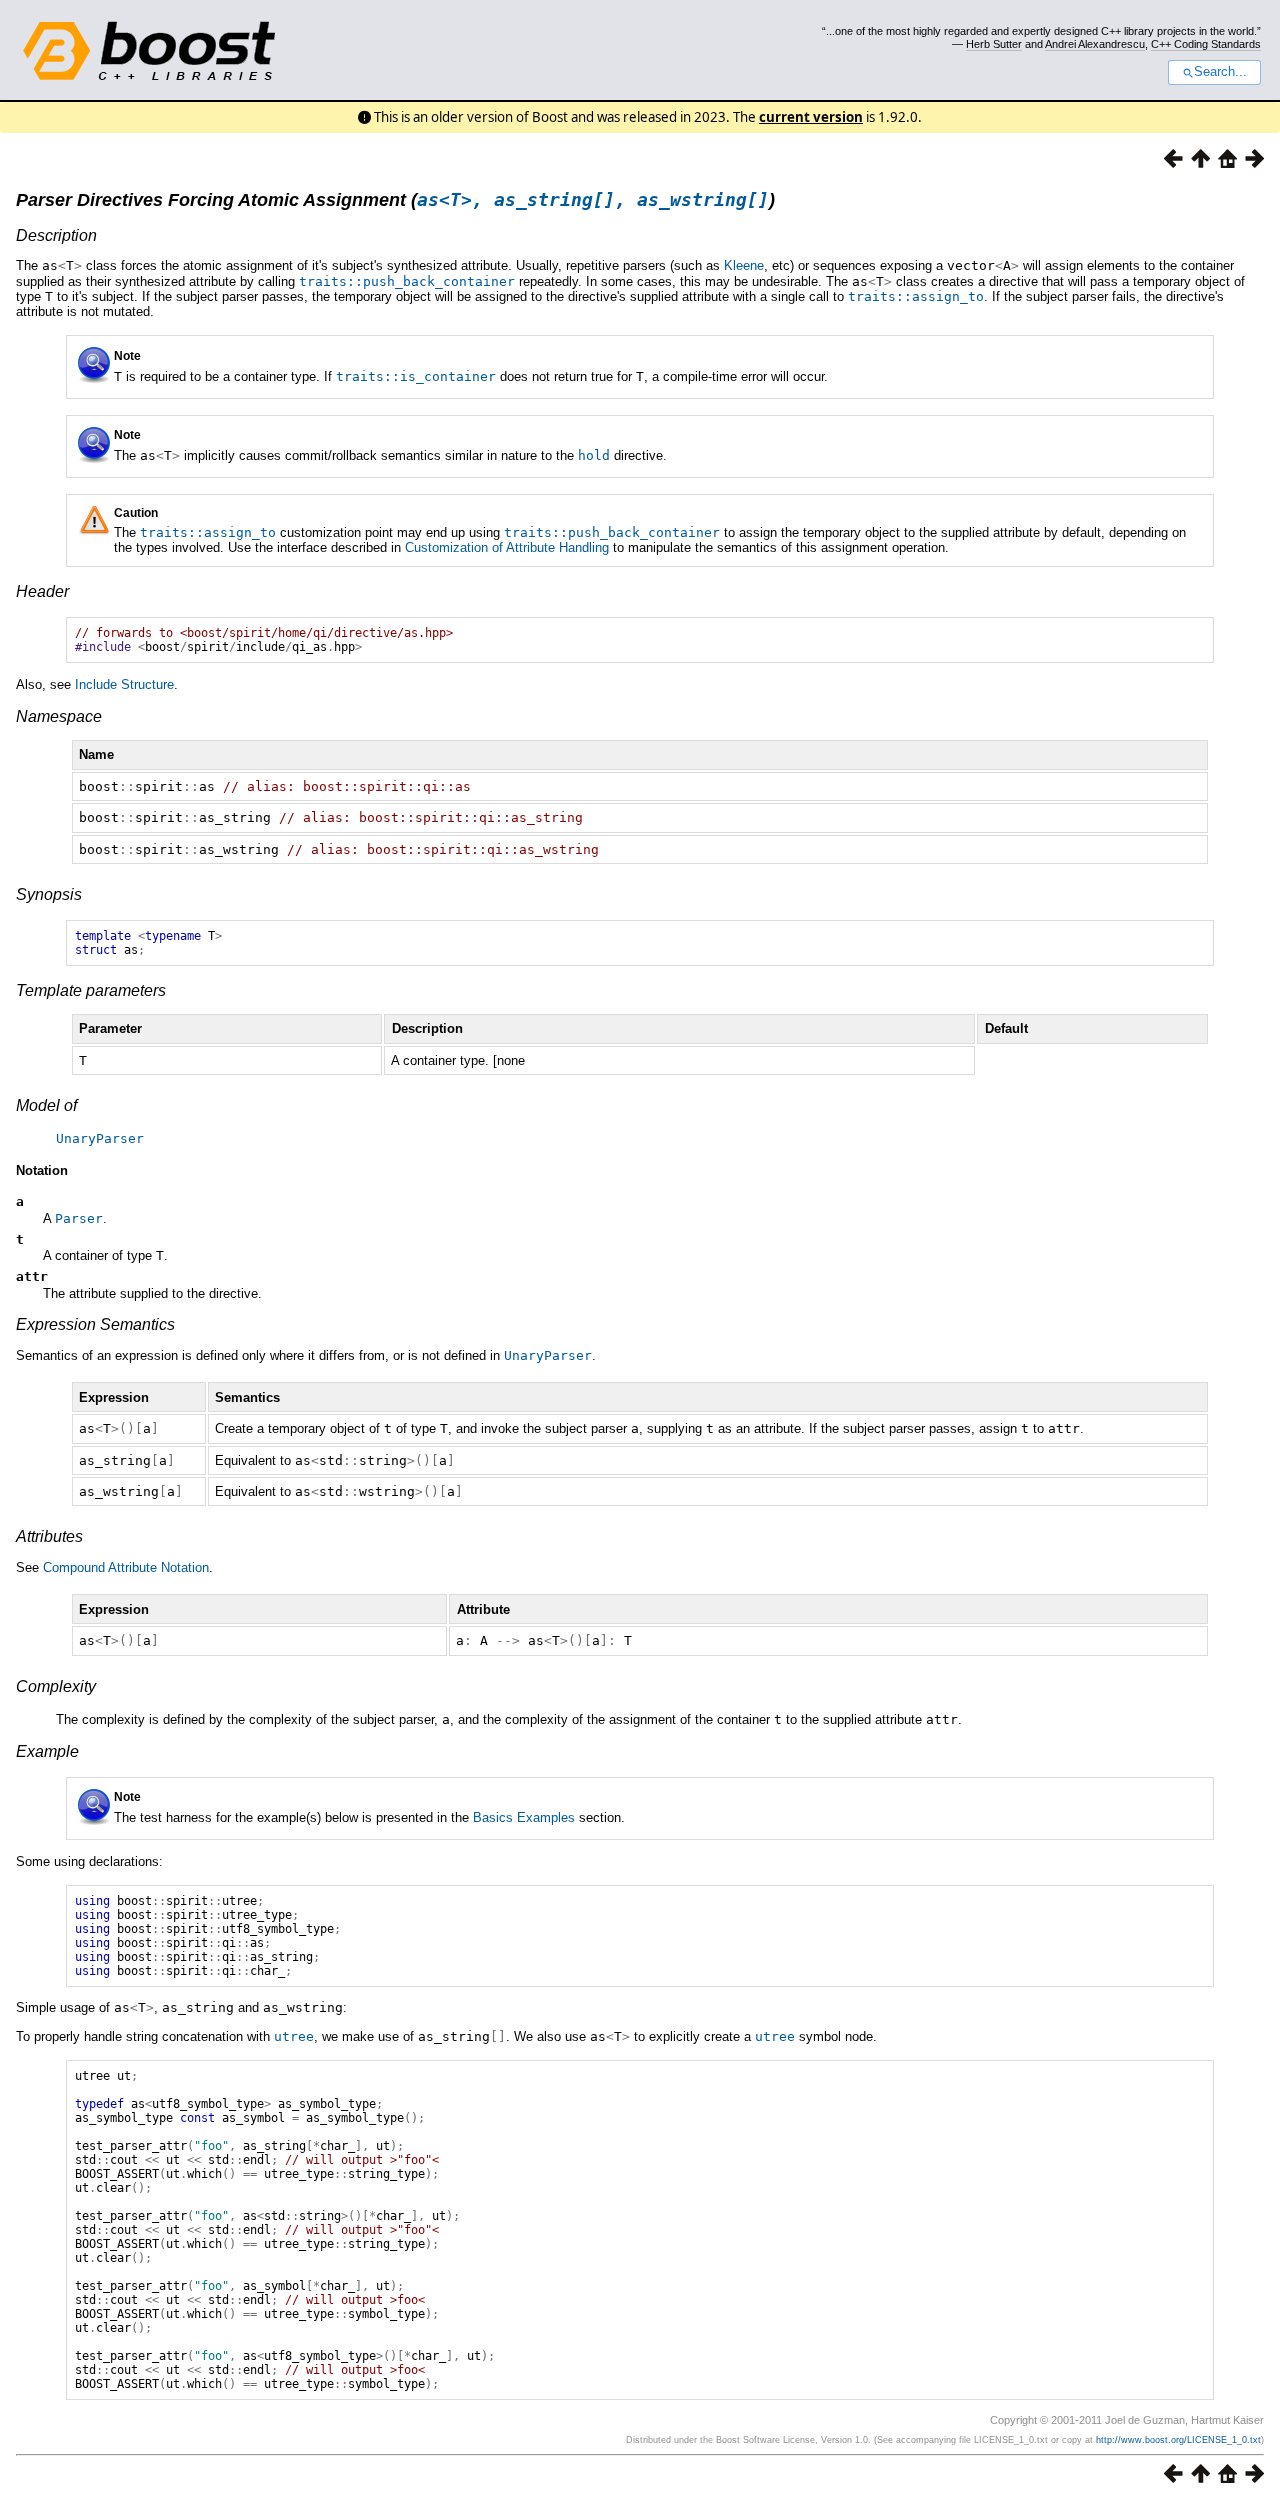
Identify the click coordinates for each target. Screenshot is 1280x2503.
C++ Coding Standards (1206, 44)
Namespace (59, 716)
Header (42, 591)
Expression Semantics (95, 1324)
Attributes (49, 1536)
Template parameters (91, 990)
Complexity (56, 1686)
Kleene (744, 265)
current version (811, 117)
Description (56, 235)
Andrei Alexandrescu (1095, 44)
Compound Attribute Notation (126, 1567)
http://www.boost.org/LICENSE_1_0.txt (1178, 2440)
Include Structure (124, 684)
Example (47, 1751)
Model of (46, 1105)
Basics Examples (524, 1817)
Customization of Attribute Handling (507, 547)
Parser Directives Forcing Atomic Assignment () (395, 200)
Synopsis (49, 894)
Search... (1220, 72)
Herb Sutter (994, 44)
